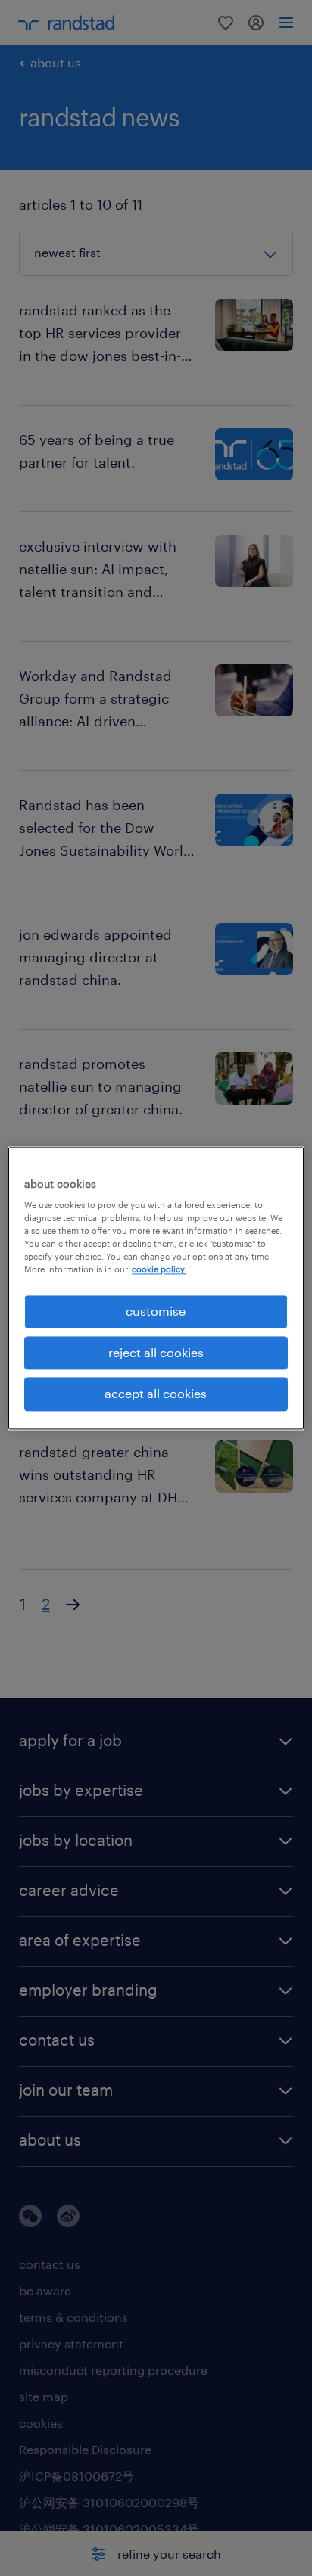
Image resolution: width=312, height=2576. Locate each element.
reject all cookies (156, 1352)
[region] (156, 1288)
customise (156, 1311)
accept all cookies (156, 1394)
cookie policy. (159, 1270)
